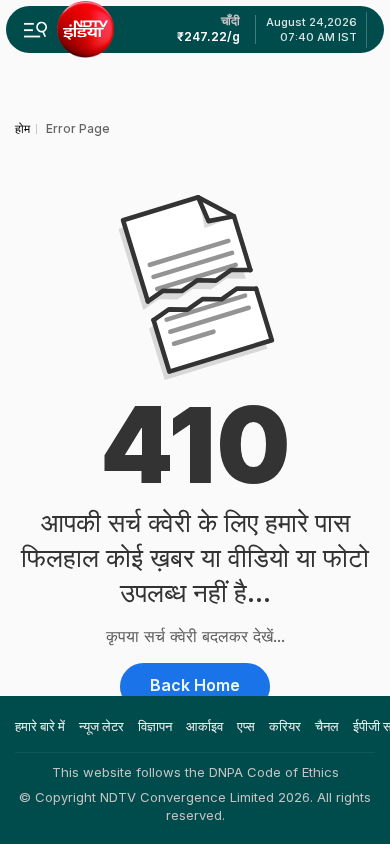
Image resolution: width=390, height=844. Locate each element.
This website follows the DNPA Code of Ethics (195, 772)
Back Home (195, 685)
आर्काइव (204, 726)
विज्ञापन (155, 726)
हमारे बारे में (40, 726)
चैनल (327, 726)
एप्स (246, 726)
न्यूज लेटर (101, 726)
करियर (285, 726)
